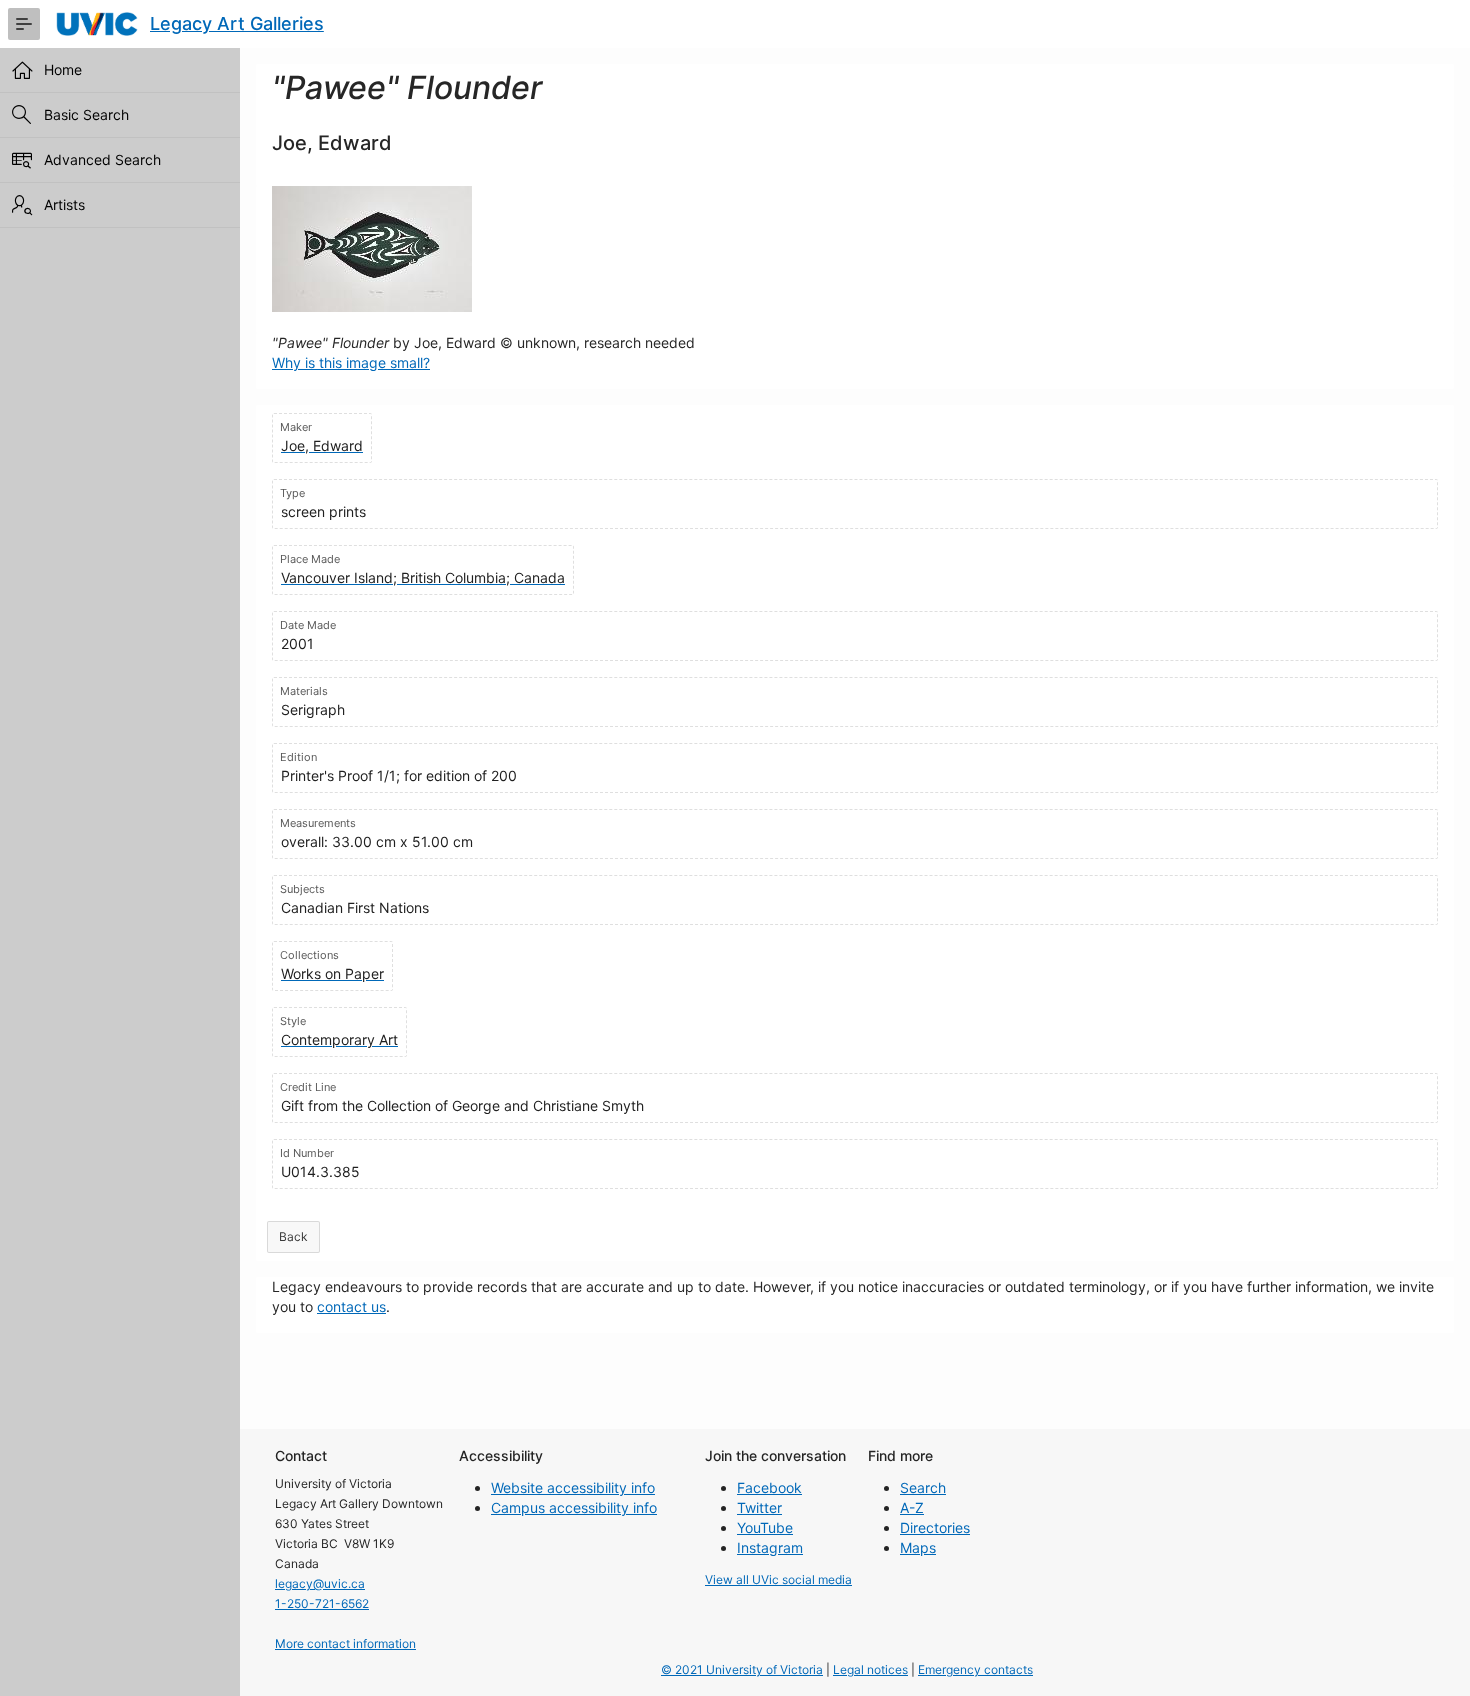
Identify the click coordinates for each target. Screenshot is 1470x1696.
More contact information (345, 1643)
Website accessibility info (573, 1487)
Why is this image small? (351, 362)
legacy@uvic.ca (320, 1583)
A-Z (912, 1507)
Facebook (769, 1487)
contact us (351, 1306)
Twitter (759, 1507)
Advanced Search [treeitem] (102, 159)
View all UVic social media (778, 1579)
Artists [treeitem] (64, 204)
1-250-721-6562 (322, 1603)
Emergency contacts (975, 1669)
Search (923, 1487)
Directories (935, 1527)
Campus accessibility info (574, 1507)
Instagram (770, 1547)
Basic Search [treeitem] (86, 114)
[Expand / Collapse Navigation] (24, 24)
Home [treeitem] (63, 69)
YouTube (765, 1527)
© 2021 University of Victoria (742, 1669)
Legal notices (870, 1669)
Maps (918, 1547)
